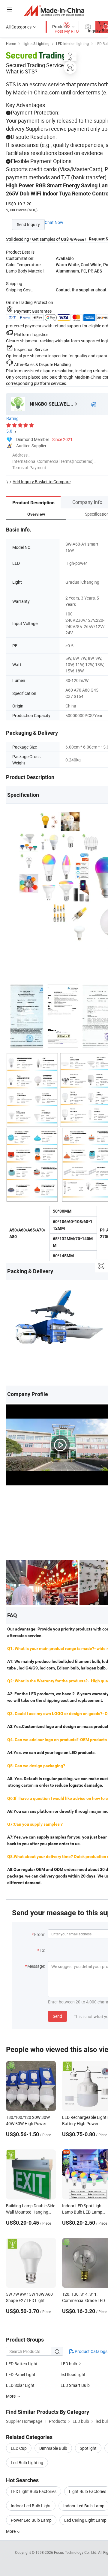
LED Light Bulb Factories (34, 2491)
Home (11, 43)
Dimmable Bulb (53, 2448)
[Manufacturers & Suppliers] (54, 10)
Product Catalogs (91, 2351)
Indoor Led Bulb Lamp (84, 2506)
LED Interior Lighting (72, 43)
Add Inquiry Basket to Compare (42, 482)
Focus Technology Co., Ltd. (76, 2552)
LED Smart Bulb (75, 2385)
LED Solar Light (20, 2385)
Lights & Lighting (36, 43)
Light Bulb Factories (88, 2491)
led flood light (73, 2374)
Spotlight (88, 2448)
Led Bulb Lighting (27, 2463)
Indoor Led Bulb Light (31, 2506)
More (11, 2531)
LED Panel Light (21, 2374)
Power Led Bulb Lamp (31, 2520)
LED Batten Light (22, 2364)
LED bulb (69, 2364)
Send (57, 2016)
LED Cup (19, 2448)
